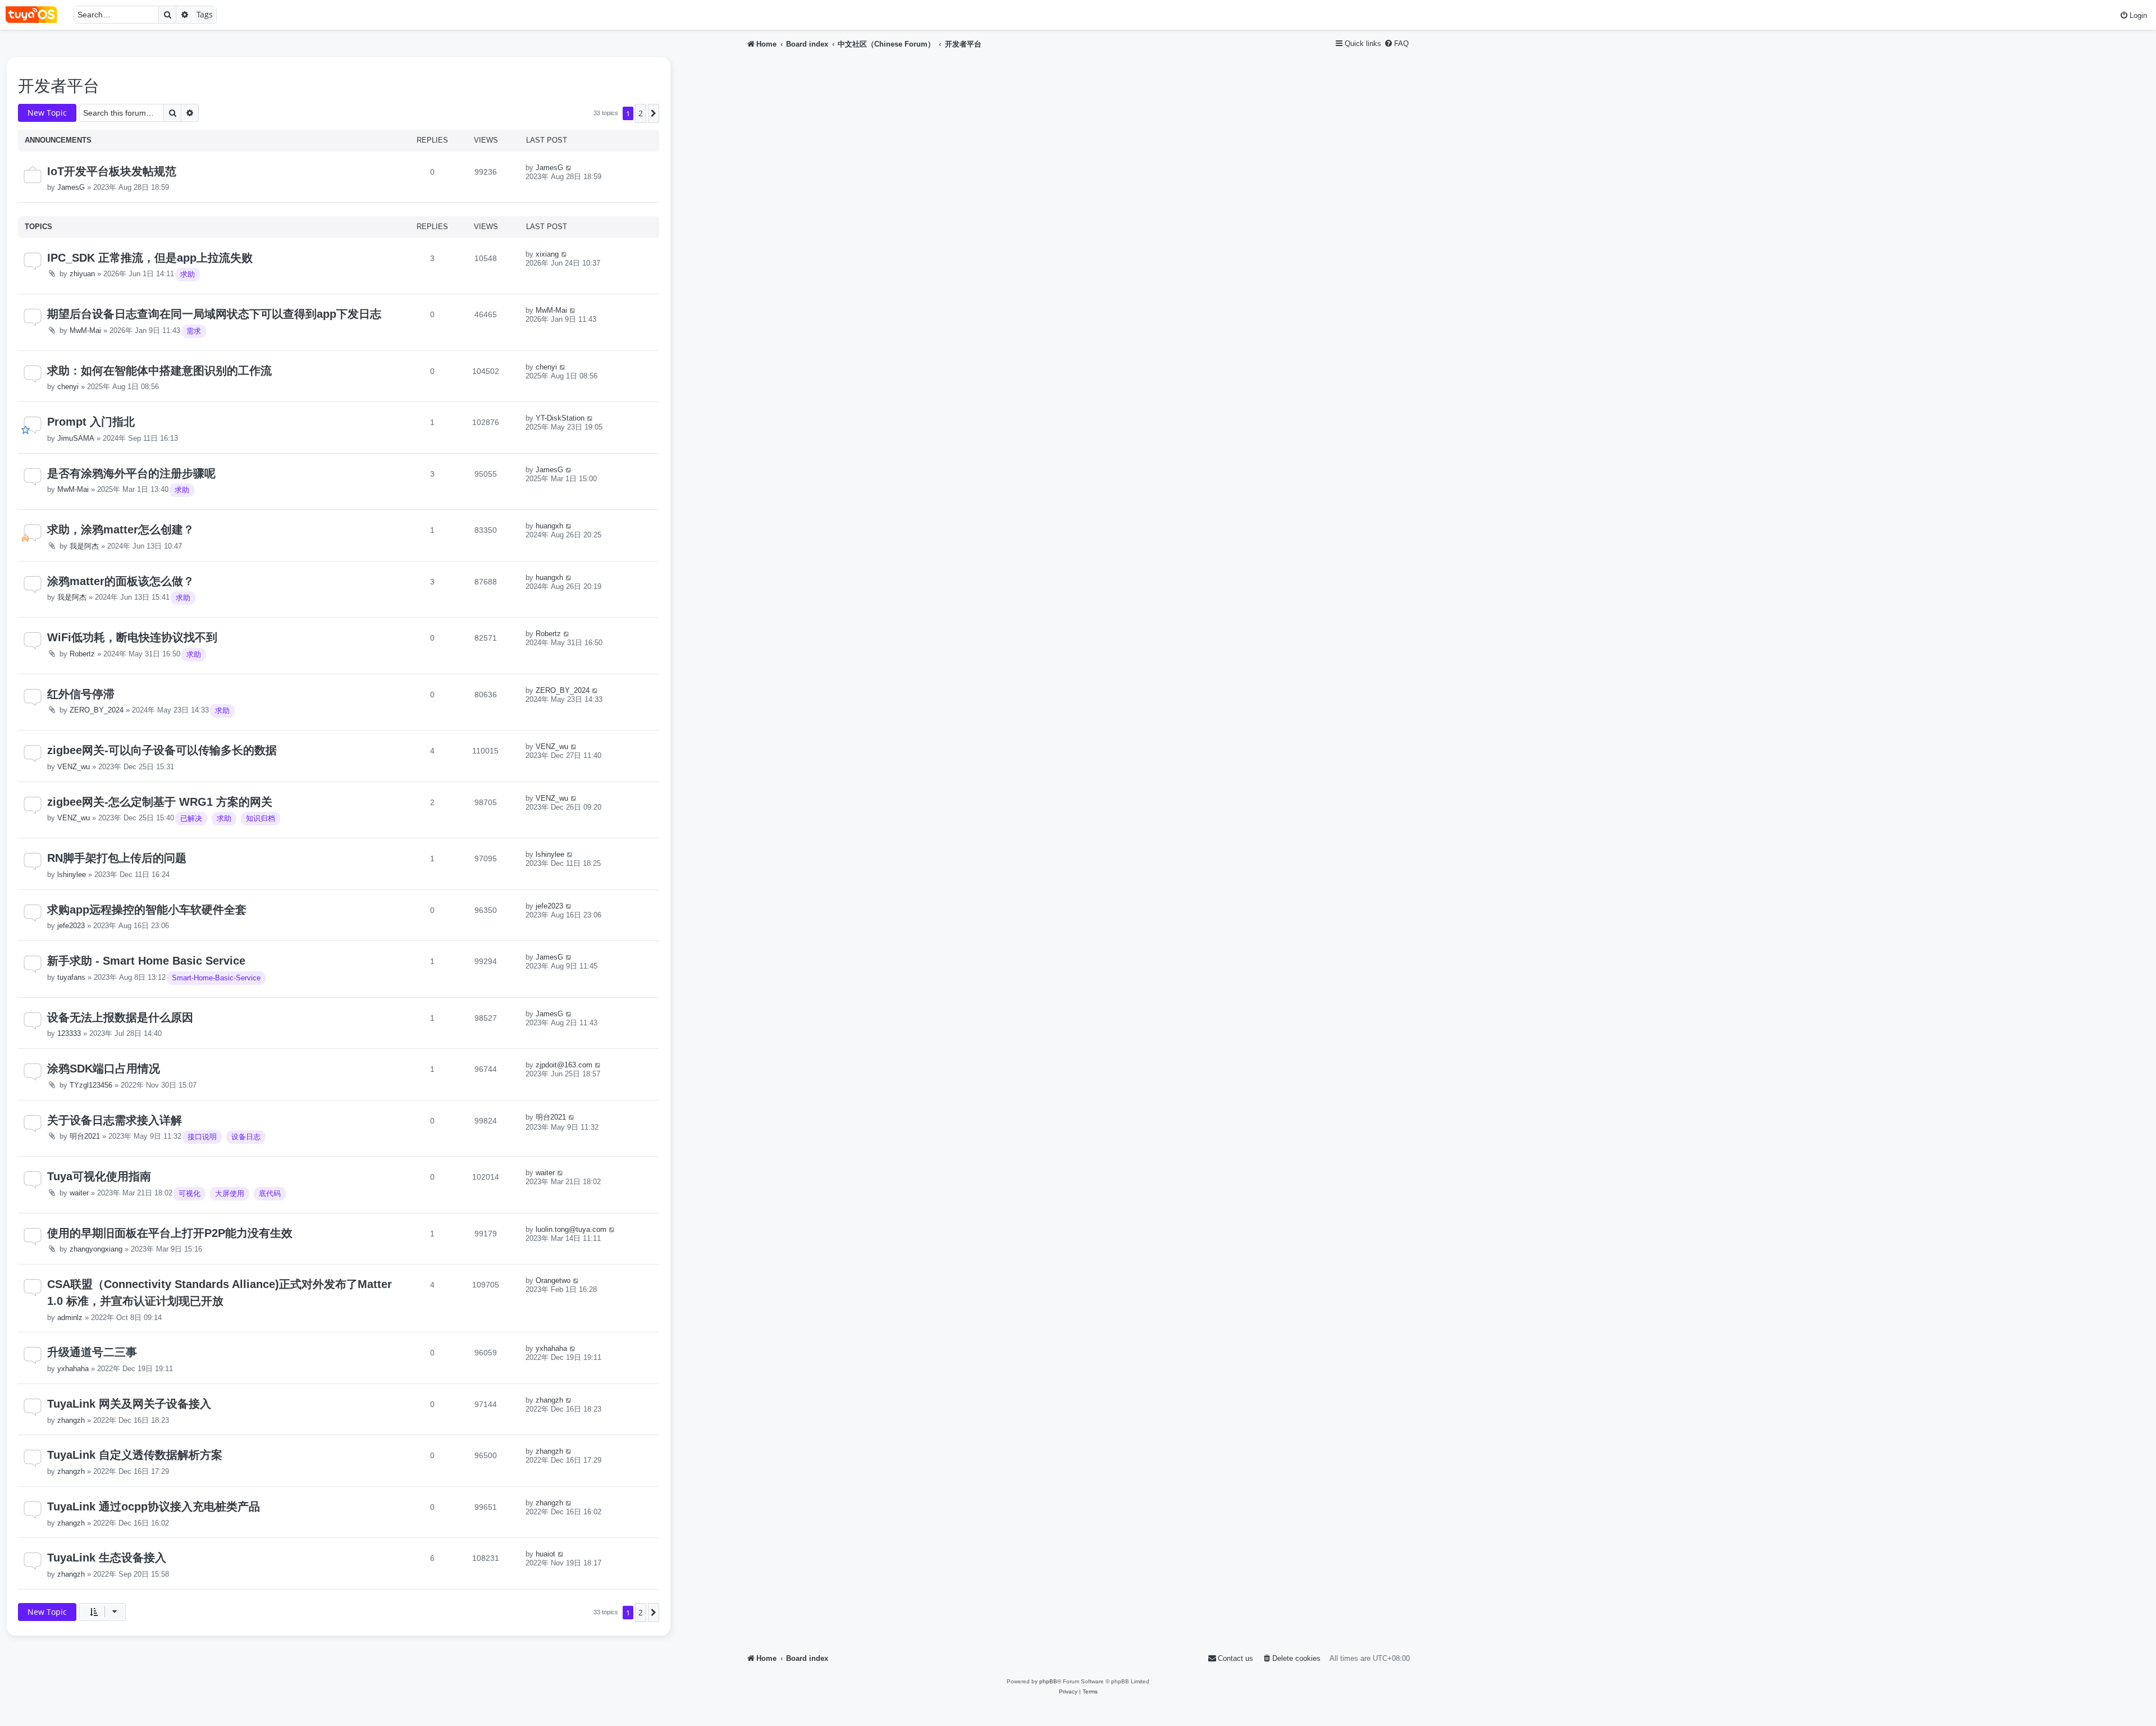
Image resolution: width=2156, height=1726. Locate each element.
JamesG (71, 187)
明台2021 (85, 1136)
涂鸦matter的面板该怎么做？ (121, 581)
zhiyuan (82, 274)
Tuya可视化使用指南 (99, 1176)
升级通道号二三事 (92, 1352)
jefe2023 (71, 926)
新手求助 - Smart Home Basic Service (146, 961)
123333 (69, 1033)
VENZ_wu (74, 767)
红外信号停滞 (81, 694)
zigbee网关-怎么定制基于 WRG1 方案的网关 (160, 802)
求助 (188, 274)
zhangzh (71, 1420)
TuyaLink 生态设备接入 (107, 1558)
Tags (205, 14)
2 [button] (641, 113)
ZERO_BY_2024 (97, 710)
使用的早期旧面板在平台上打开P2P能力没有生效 (170, 1233)
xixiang (547, 254)
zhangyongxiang (96, 1249)
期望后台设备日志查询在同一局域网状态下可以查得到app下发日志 (214, 314)
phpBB (1048, 1681)
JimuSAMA (76, 438)
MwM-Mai (85, 330)
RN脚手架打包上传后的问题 (117, 858)
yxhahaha (73, 1369)
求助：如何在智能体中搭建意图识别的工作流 (159, 371)
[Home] (37, 15)
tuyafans (71, 977)
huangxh (549, 526)
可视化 (189, 1193)
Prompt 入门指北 (91, 422)
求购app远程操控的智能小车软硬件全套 (147, 910)
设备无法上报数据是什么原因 (120, 1017)
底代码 (270, 1193)
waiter (79, 1193)
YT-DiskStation (560, 418)
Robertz (82, 654)
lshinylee (72, 875)
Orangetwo (553, 1280)
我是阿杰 (84, 546)
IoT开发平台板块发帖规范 (112, 171)
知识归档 (261, 818)
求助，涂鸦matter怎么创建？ (121, 529)
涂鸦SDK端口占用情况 (104, 1069)
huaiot (545, 1554)
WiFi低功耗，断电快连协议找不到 (132, 637)
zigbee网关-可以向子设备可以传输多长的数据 (162, 750)
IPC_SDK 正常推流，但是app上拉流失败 (150, 258)
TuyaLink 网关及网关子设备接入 (129, 1404)
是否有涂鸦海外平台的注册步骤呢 (131, 473)
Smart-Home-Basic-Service (216, 978)
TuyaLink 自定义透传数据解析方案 (135, 1455)
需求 (194, 331)
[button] (654, 113)
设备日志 (246, 1137)
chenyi (68, 387)
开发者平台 (59, 86)
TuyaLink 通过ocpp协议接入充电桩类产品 (154, 1506)
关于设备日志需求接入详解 (115, 1120)
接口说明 (202, 1137)
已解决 (191, 818)
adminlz (70, 1318)
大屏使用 (230, 1193)
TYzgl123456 (91, 1085)
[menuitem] (2133, 15)
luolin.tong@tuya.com (571, 1229)
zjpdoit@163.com (564, 1065)
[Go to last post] (569, 168)
